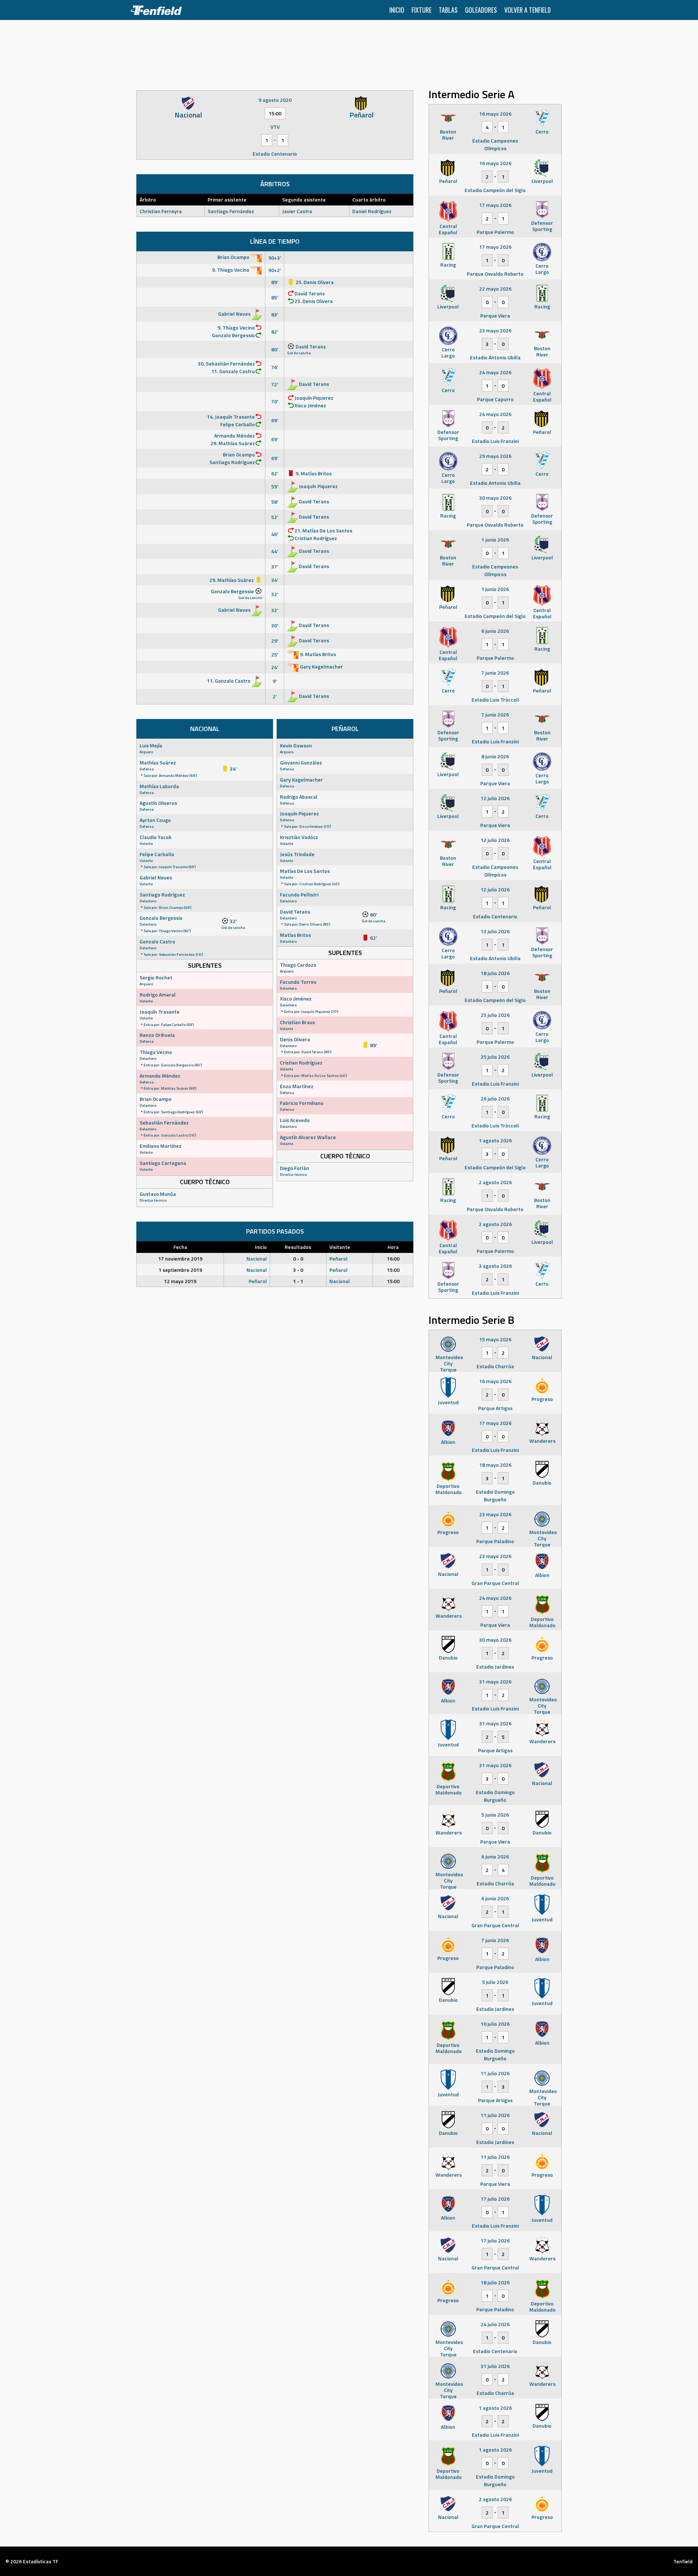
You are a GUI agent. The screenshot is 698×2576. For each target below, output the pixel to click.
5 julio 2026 (495, 1982)
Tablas (448, 10)
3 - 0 (298, 1270)
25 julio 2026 (495, 1015)
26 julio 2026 (495, 1099)
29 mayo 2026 (495, 456)
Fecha (180, 1247)
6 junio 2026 (495, 631)
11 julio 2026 (495, 2073)
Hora (393, 1247)
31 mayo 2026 (495, 1682)
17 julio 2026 (495, 2199)
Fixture (422, 10)
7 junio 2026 (495, 673)
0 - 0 (298, 1259)
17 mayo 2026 (495, 205)
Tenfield (683, 2561)
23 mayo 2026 (495, 330)
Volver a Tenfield (527, 10)
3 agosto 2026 (495, 1266)
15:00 (393, 1270)
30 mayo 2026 (495, 498)
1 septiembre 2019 (180, 1270)
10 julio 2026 (495, 2024)
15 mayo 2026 (495, 1339)
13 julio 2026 (495, 931)
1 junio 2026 (495, 540)
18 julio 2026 (495, 973)
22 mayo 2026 (495, 289)
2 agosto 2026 (495, 1182)
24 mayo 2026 (495, 372)
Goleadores (481, 10)
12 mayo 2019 (180, 1281)
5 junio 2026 (495, 1815)
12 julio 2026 (495, 798)
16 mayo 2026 (495, 114)
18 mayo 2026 (495, 1465)
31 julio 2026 (495, 2366)
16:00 (393, 1259)
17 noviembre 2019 (180, 1259)
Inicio (397, 10)
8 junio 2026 (495, 756)
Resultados (298, 1247)
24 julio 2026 (495, 2324)
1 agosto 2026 (495, 1140)
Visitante (340, 1247)
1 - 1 (298, 1281)
